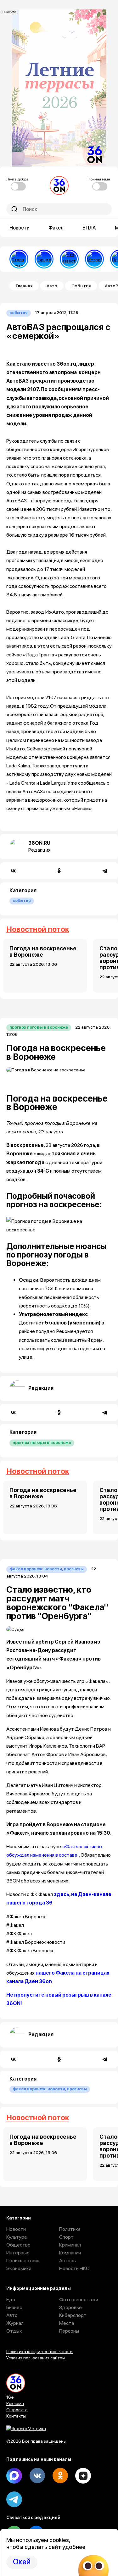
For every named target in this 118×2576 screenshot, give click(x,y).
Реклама (15, 2403)
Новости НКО (74, 2268)
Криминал (70, 2245)
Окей (22, 2562)
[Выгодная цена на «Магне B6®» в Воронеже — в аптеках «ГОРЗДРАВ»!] (44, 259)
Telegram (14, 2499)
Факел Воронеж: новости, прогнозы (47, 1569)
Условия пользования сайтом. (36, 2358)
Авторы (68, 2261)
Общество (18, 2245)
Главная (24, 286)
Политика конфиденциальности (39, 2352)
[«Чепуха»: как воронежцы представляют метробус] (94, 259)
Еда (11, 2300)
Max (14, 2476)
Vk (37, 2476)
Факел (56, 228)
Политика (70, 2229)
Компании (70, 2253)
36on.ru (66, 364)
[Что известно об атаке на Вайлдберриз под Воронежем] (69, 259)
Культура (17, 2237)
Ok (60, 2476)
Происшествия (23, 2261)
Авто (52, 286)
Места (67, 2323)
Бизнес (14, 2307)
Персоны (69, 2331)
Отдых (14, 2331)
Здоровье (70, 2307)
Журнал (15, 2323)
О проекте (17, 2410)
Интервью (18, 2253)
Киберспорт (73, 2315)
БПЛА (89, 228)
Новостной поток (38, 929)
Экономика (19, 2268)
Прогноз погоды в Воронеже (39, 1027)
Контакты (16, 2416)
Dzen (83, 2476)
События (81, 286)
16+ (10, 2397)
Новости (20, 228)
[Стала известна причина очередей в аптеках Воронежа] (19, 259)
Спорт (66, 2237)
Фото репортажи (79, 2300)
